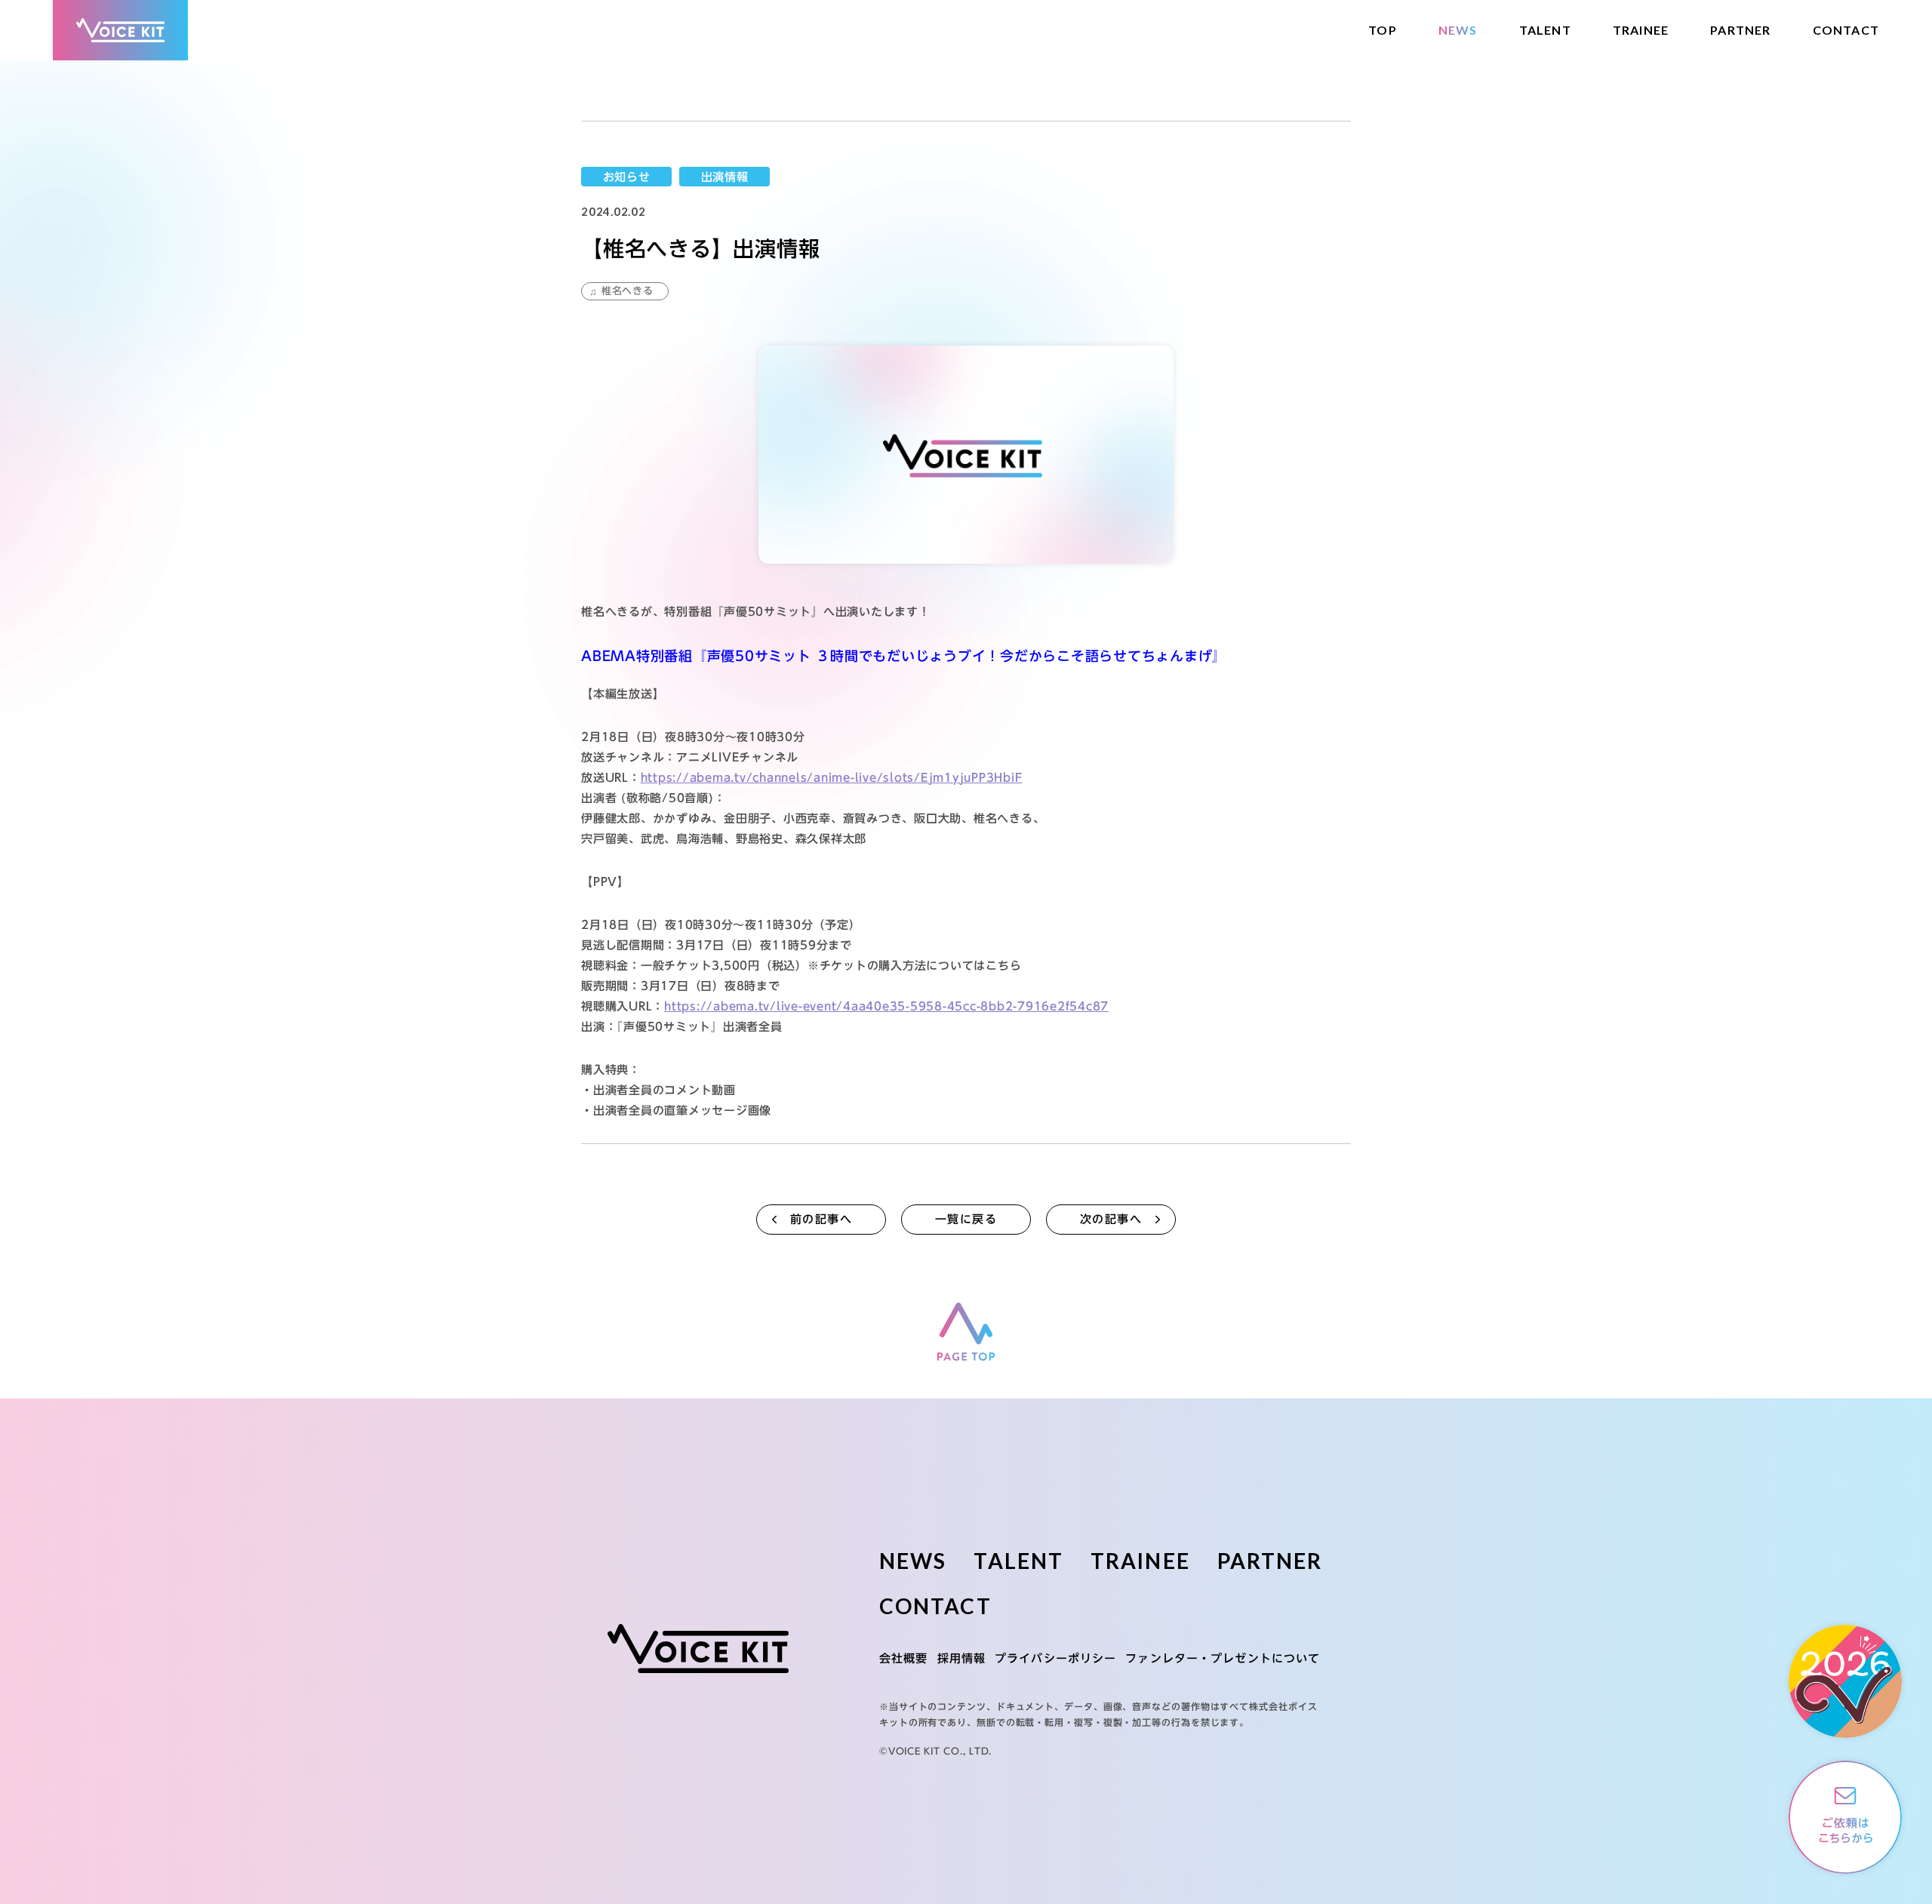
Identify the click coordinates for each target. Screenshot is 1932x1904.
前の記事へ (821, 1219)
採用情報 (962, 1658)
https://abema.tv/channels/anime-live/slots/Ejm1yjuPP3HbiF (832, 778)
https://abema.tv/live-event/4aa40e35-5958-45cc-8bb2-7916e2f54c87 (886, 1006)
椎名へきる (628, 291)
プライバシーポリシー (1055, 1658)
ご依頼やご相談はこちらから (1845, 1817)
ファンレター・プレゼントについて (1223, 1658)
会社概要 (904, 1658)
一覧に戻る (966, 1219)
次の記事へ (1111, 1219)
